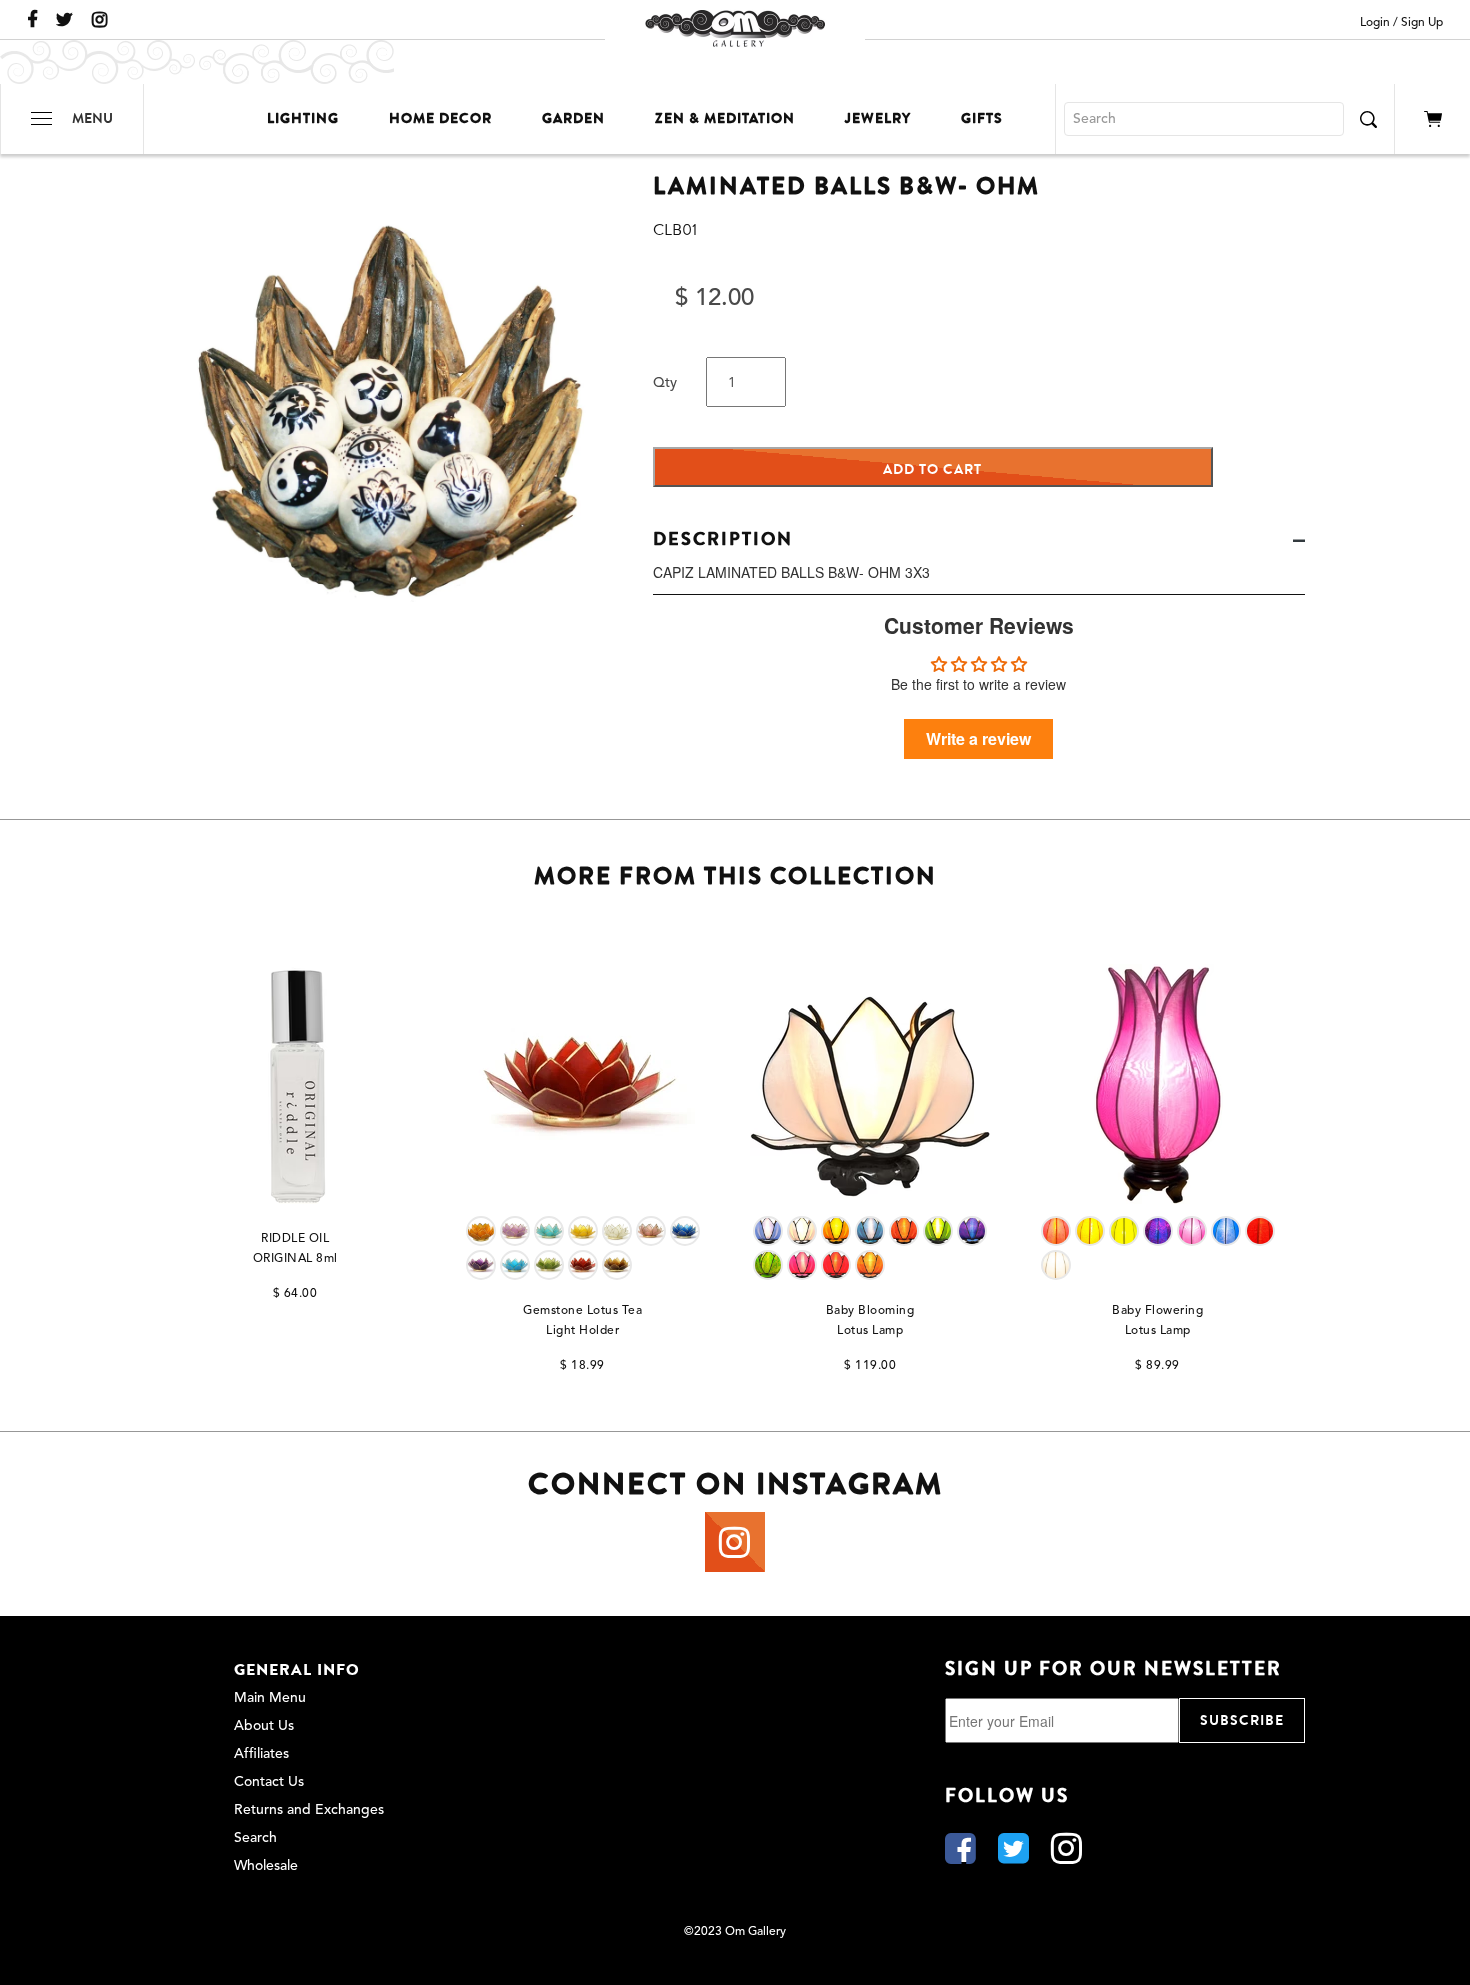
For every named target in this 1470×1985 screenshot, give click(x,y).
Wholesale (266, 1866)
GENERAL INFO (297, 1670)
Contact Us (269, 1782)
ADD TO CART (932, 469)
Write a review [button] (978, 738)
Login (1375, 23)
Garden (573, 118)
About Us (264, 1726)
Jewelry (878, 118)
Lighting (303, 118)
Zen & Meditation (725, 118)
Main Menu (270, 1698)
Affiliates (261, 1754)
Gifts (982, 118)
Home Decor (440, 118)
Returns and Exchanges (309, 1810)
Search (255, 1838)
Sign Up (1422, 23)
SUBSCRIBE (1242, 1720)
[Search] (1368, 119)
